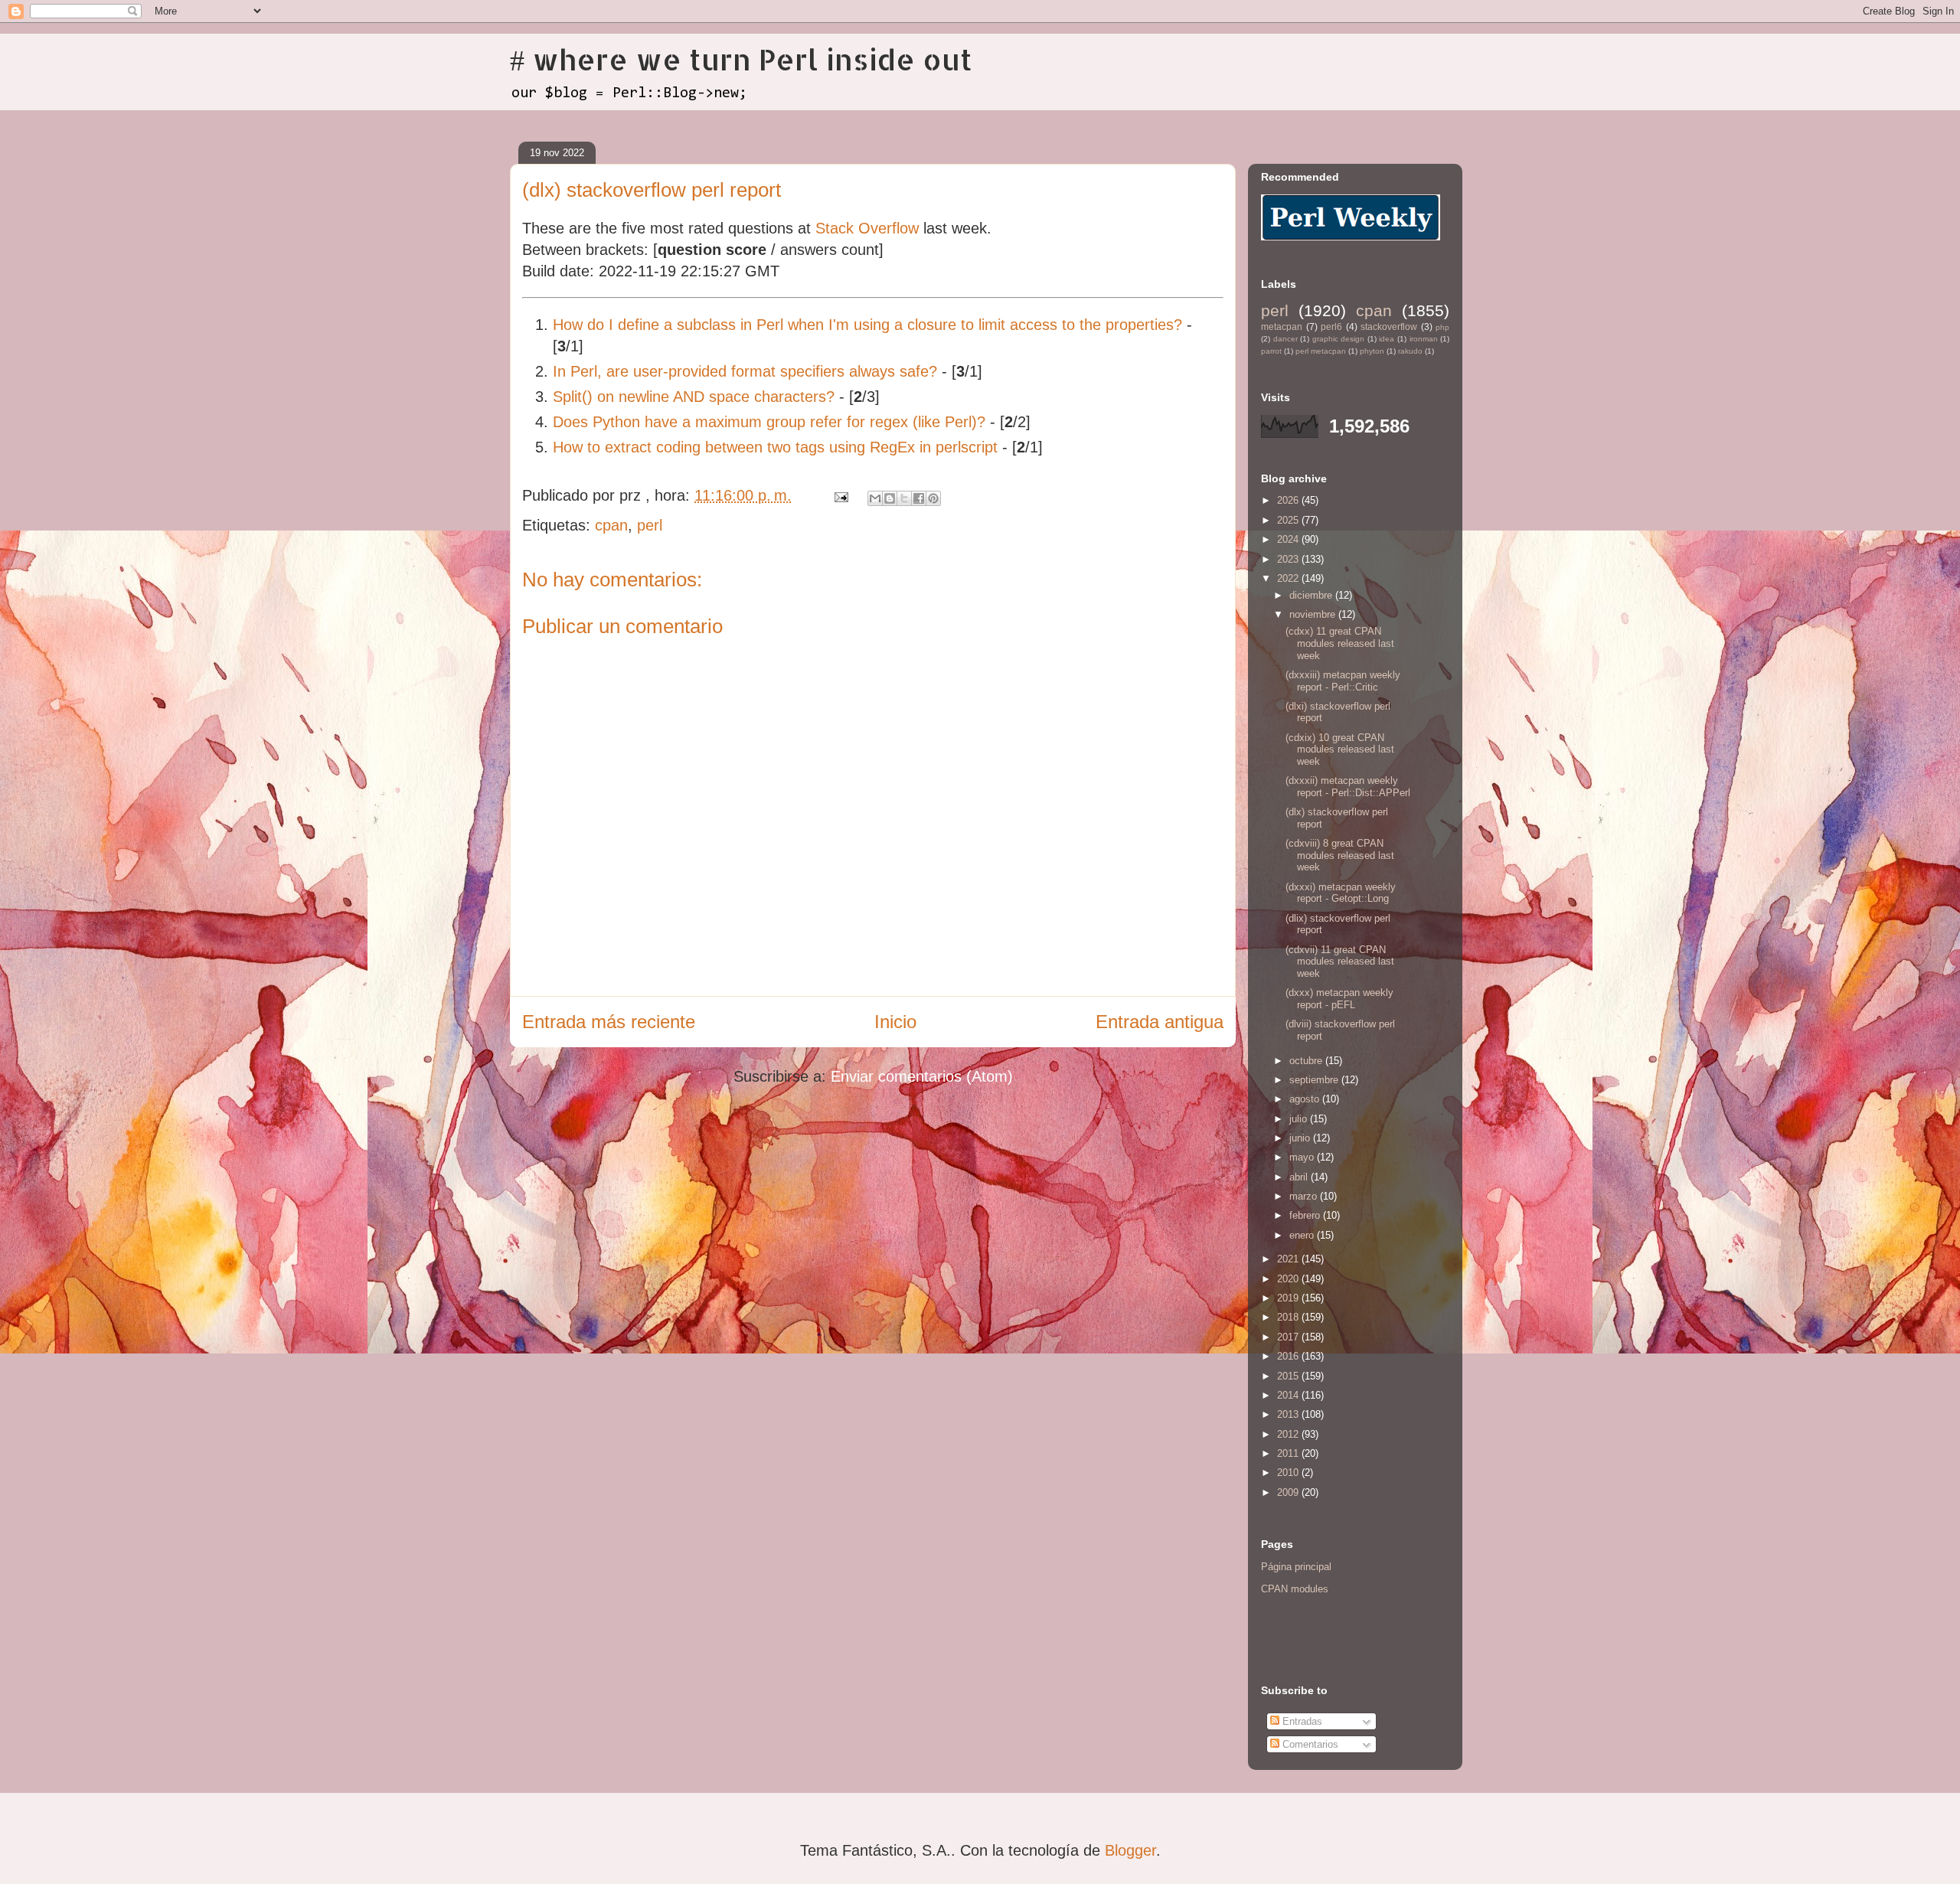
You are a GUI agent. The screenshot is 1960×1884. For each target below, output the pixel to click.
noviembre (1314, 614)
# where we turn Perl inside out (741, 59)
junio (1301, 1138)
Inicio (895, 1022)
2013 (1289, 1414)
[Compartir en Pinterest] (933, 498)
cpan (611, 525)
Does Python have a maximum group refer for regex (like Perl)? (769, 422)
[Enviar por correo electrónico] (875, 498)
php (1442, 327)
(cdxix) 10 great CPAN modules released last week (1340, 749)
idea (1387, 339)
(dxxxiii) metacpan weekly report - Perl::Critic (1343, 681)
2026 (1289, 500)
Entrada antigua (1160, 1022)
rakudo (1410, 351)
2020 (1289, 1279)
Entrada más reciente (609, 1022)
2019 (1289, 1298)
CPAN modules (1295, 1589)
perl (650, 525)
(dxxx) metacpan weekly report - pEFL (1339, 999)
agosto (1306, 1099)
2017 (1289, 1337)
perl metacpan (1321, 351)
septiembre (1315, 1080)
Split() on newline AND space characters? (694, 397)
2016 (1289, 1356)
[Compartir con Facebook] (919, 498)
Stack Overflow (867, 228)
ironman (1424, 339)
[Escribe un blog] (890, 498)
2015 (1289, 1376)
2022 (1289, 578)
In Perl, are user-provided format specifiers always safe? (745, 371)
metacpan (1282, 327)
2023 (1289, 559)
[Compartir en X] (904, 498)
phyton (1372, 351)
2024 (1289, 539)
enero (1303, 1235)
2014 (1289, 1395)
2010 (1289, 1473)
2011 (1289, 1453)
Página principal (1296, 1567)
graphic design (1339, 339)
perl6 (1331, 327)
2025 (1289, 520)
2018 (1289, 1317)
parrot (1271, 351)
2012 (1289, 1434)
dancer (1285, 339)
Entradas (1301, 1721)
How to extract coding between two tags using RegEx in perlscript (775, 447)
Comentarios (1309, 1744)
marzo (1305, 1196)
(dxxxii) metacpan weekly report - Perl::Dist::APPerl (1348, 787)
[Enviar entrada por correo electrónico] (840, 495)
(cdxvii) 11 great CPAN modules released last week (1340, 962)
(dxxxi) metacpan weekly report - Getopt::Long (1341, 893)
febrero (1306, 1215)
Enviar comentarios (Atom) (922, 1076)
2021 (1289, 1259)
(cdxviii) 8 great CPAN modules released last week (1340, 855)
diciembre (1312, 595)
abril (1300, 1177)
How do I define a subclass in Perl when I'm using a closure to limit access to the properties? (867, 325)
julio (1300, 1119)
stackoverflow (1389, 327)
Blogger (1130, 1850)
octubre (1307, 1061)
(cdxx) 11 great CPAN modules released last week (1340, 643)
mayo (1303, 1157)
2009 (1289, 1492)
